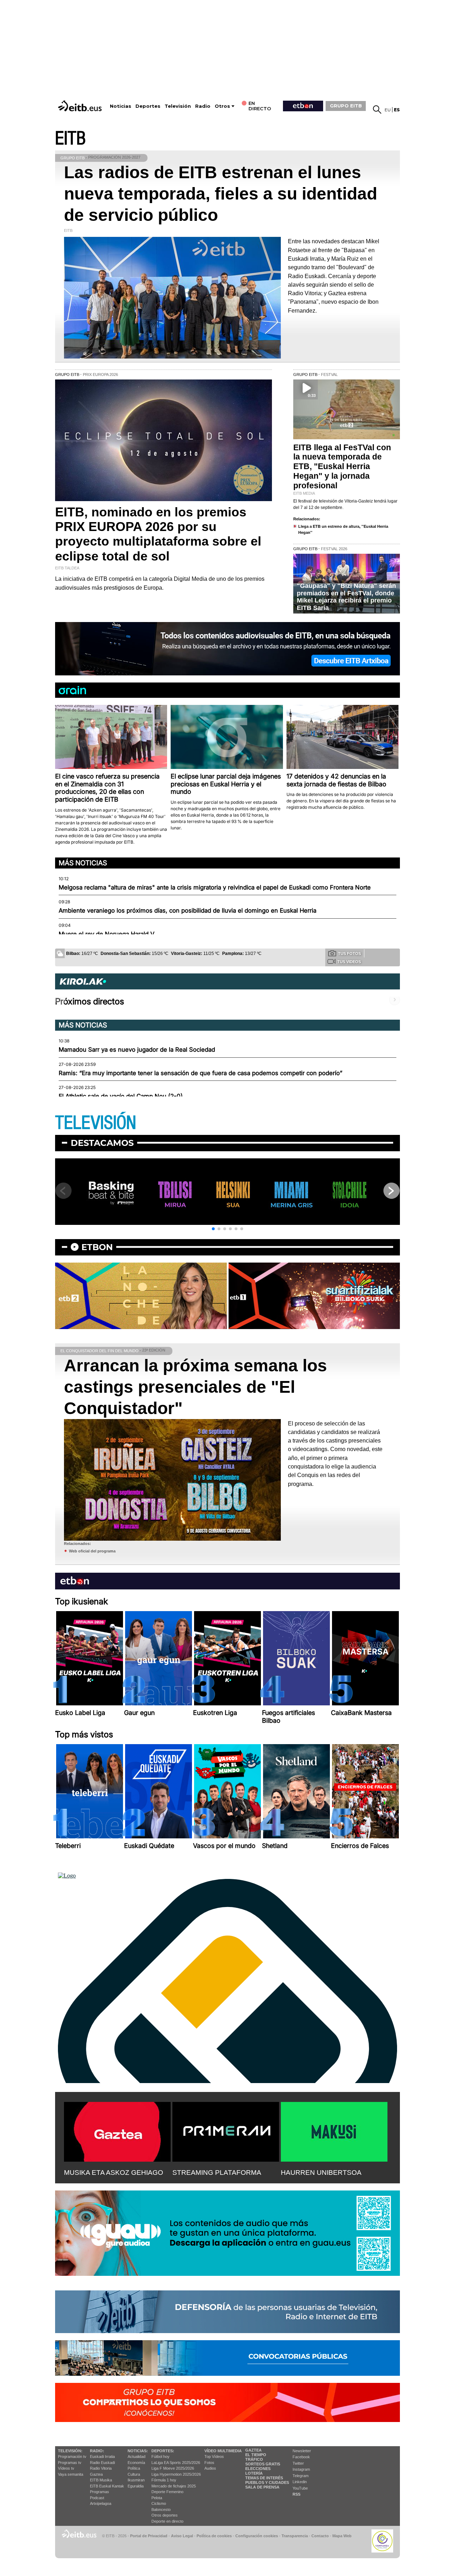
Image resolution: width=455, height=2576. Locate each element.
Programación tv (72, 2457)
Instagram (301, 2469)
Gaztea (96, 2474)
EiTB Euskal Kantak (107, 2486)
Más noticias (83, 863)
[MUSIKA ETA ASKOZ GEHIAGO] (117, 2130)
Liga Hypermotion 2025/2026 (176, 2474)
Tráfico (254, 2459)
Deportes (148, 106)
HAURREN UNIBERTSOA (321, 2173)
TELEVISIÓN (96, 1123)
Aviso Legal (182, 2536)
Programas (100, 2492)
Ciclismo (159, 2503)
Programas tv (70, 2463)
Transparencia (295, 2536)
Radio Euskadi (102, 2463)
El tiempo (256, 2455)
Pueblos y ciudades (267, 2482)
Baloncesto (161, 2509)
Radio (203, 106)
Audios (210, 2468)
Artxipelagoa (101, 2503)
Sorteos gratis (263, 2464)
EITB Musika (101, 2480)
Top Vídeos (214, 2457)
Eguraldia (136, 2486)
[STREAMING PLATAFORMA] (226, 2130)
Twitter (298, 2463)
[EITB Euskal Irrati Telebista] (81, 106)
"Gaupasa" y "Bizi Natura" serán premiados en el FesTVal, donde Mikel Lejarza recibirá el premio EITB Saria (346, 597)
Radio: (97, 2451)
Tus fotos (349, 954)
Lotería (254, 2473)
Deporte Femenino (167, 2492)
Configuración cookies (257, 2536)
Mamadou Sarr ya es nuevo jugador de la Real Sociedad (137, 1050)
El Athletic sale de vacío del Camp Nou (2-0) (121, 1096)
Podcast (97, 2498)
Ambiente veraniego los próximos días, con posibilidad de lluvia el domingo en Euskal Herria (188, 910)
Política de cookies (214, 2536)
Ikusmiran (136, 2480)
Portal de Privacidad (149, 2536)
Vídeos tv (66, 2468)
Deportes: (163, 2451)
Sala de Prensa (262, 2487)
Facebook (301, 2457)
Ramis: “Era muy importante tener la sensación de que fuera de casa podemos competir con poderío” (200, 1073)
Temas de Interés (264, 2478)
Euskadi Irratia (102, 2457)
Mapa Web (342, 2536)
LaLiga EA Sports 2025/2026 (176, 2463)
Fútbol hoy (160, 2457)
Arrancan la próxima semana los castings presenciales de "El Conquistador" (196, 1387)
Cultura (134, 2474)
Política (134, 2468)
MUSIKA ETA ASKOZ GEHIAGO (114, 2173)
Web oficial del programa (92, 1551)
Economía (136, 2463)
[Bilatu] (377, 110)
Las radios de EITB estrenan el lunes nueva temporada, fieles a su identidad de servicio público (221, 194)
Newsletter (302, 2451)
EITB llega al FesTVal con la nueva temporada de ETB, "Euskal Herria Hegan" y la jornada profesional (342, 467)
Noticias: (138, 2451)
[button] (213, 1229)
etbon (97, 1247)
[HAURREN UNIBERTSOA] (334, 2130)
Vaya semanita (71, 2474)
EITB (70, 139)
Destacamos (102, 1143)
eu (388, 110)
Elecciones (258, 2469)
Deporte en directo (167, 2521)
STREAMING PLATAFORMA (217, 2173)
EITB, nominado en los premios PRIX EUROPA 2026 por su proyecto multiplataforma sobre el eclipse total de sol (158, 534)
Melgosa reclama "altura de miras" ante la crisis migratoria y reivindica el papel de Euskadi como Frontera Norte (215, 887)
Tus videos (349, 962)
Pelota (157, 2498)
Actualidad (136, 2457)
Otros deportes (165, 2515)
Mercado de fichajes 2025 (174, 2486)
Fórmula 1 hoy (164, 2480)
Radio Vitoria (101, 2468)
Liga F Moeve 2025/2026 (173, 2468)
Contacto (320, 2536)
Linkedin (300, 2482)
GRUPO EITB (346, 106)
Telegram (301, 2476)
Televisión (178, 106)
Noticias (121, 106)
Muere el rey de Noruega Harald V (106, 934)
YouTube (300, 2488)
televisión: (70, 2451)
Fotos (209, 2463)
